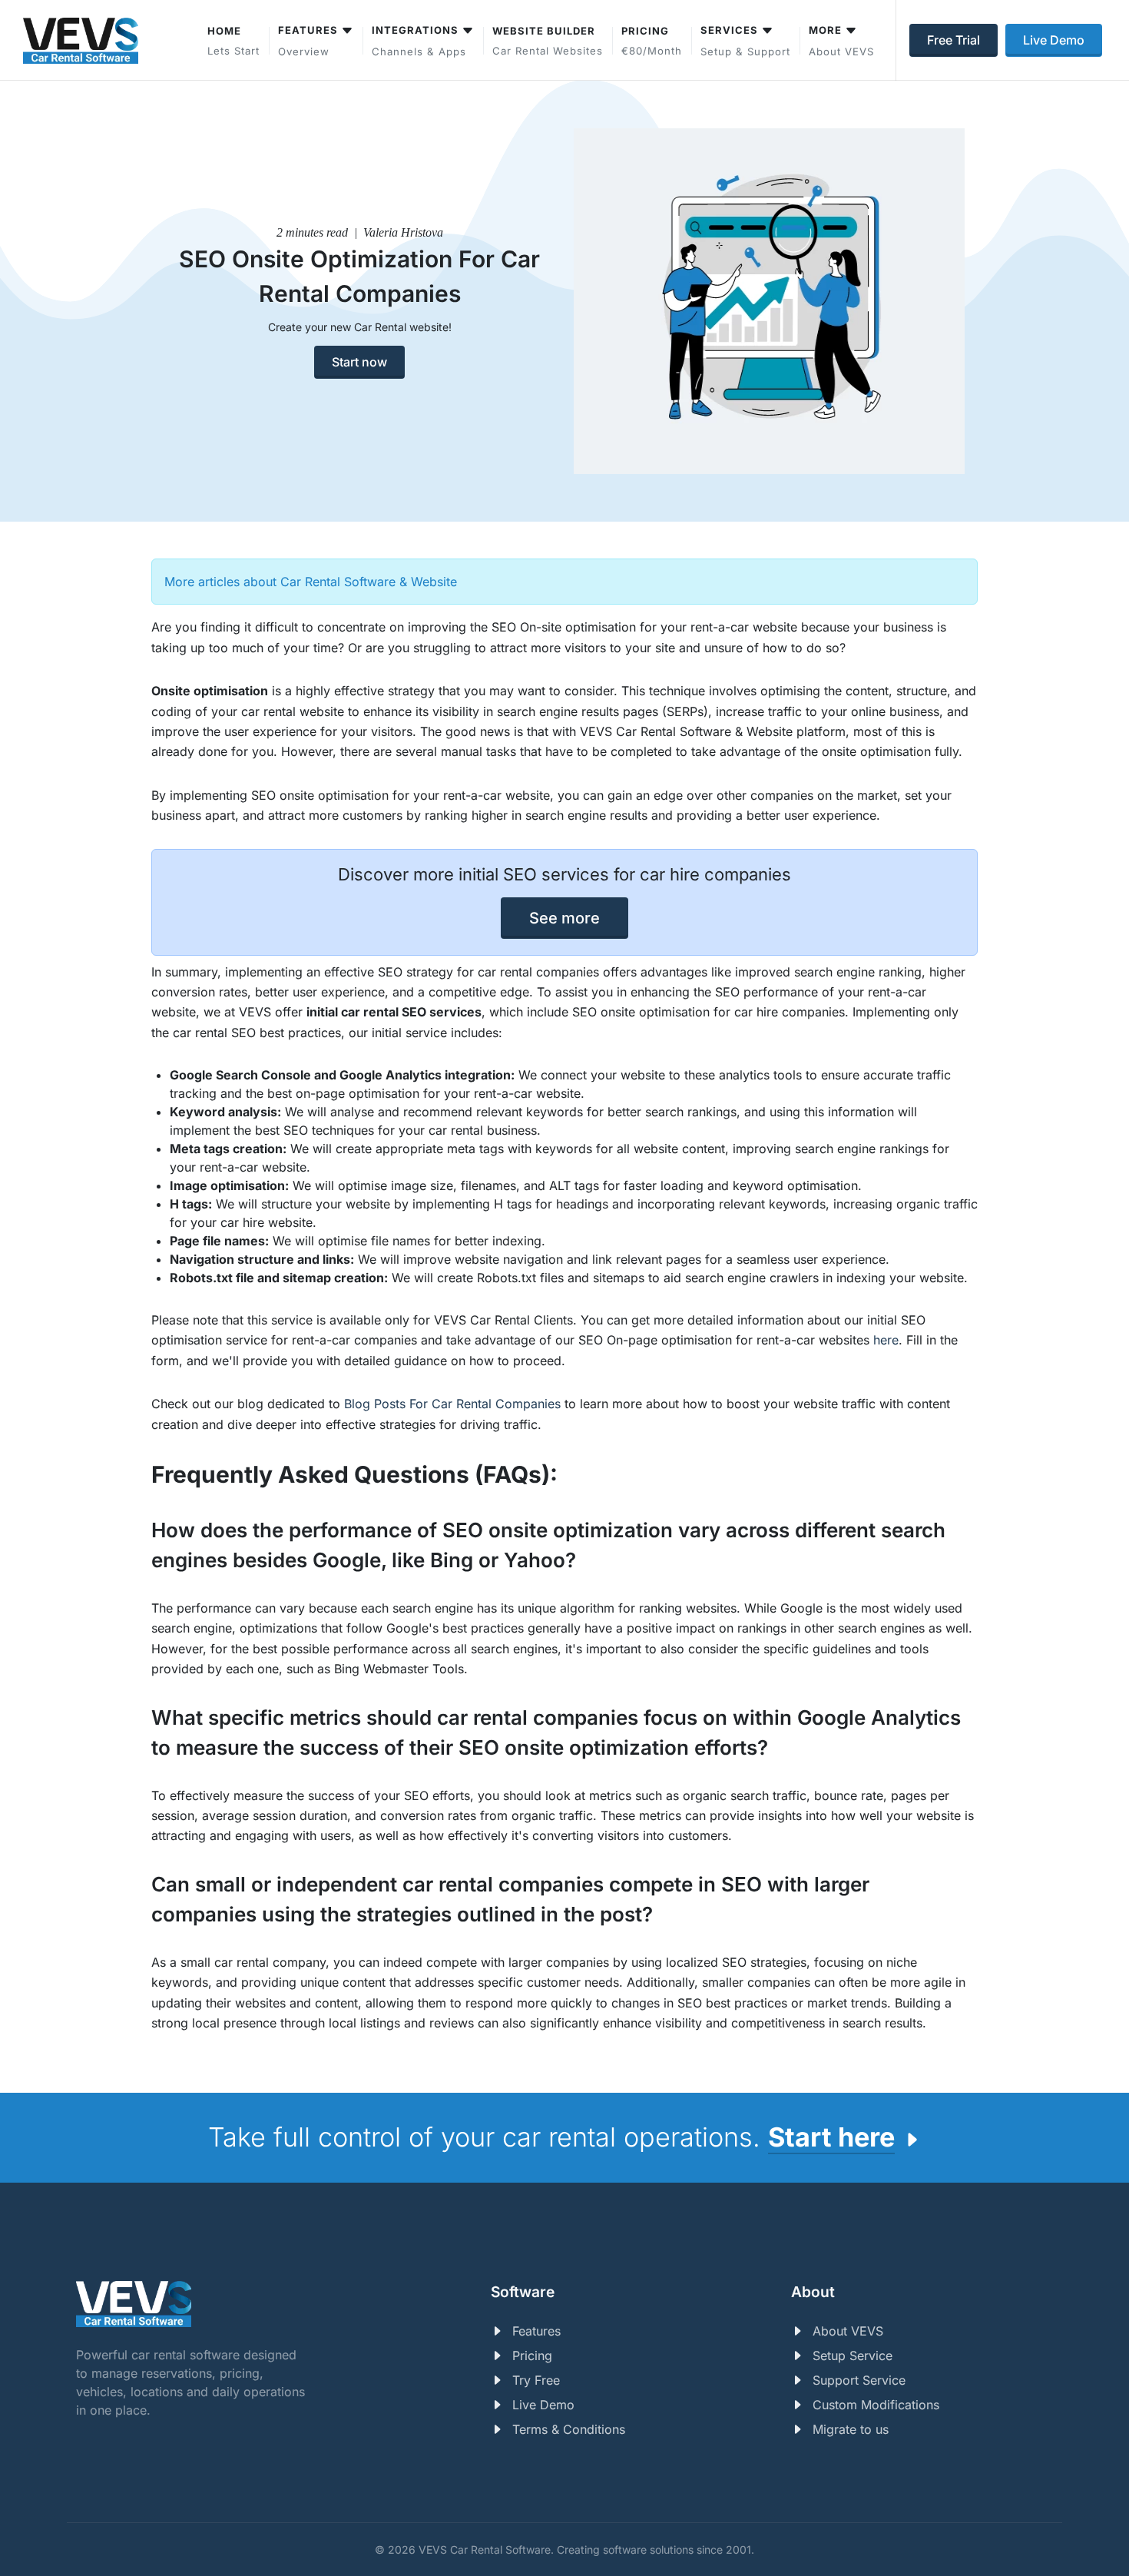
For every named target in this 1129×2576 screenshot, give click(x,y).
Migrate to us (851, 2429)
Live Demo (543, 2405)
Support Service (859, 2380)
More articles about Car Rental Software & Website (311, 582)
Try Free (536, 2380)
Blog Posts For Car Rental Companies (452, 1404)
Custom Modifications (876, 2405)
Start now (359, 362)
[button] (745, 40)
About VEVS (848, 2331)
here (886, 1340)
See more (564, 918)
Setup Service (853, 2356)
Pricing (532, 2356)
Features (536, 2331)
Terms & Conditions (569, 2429)
